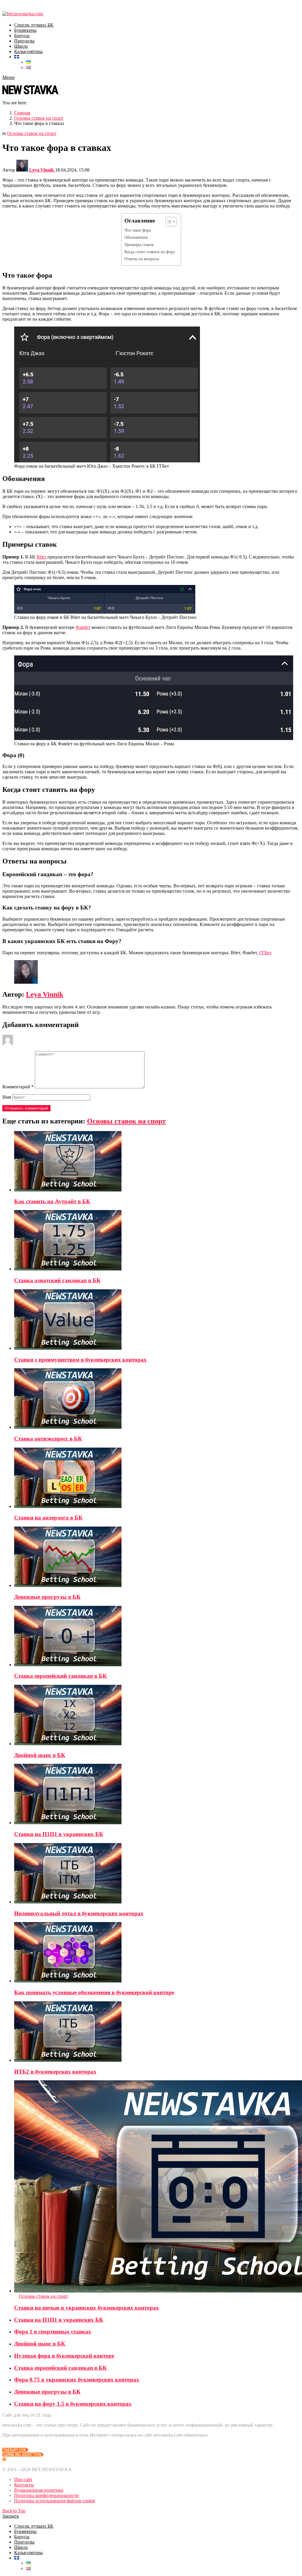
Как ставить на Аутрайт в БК (52, 1201)
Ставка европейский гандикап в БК (60, 1676)
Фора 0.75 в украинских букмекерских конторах (77, 2380)
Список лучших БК (34, 25)
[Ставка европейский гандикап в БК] (157, 1637)
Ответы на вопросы (142, 259)
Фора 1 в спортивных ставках (53, 2332)
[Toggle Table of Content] (168, 222)
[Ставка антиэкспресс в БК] (157, 1399)
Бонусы (22, 36)
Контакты (24, 2485)
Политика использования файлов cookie (55, 2501)
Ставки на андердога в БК (48, 1518)
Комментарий (18, 1087)
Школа (21, 46)
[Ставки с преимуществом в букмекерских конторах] (157, 1320)
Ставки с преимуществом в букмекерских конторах (80, 1360)
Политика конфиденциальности (46, 2495)
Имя (7, 1097)
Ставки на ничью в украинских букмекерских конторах (87, 2308)
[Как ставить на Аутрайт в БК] (157, 1162)
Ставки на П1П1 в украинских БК (59, 1834)
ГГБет (265, 953)
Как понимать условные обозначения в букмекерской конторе (94, 1992)
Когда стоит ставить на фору (150, 252)
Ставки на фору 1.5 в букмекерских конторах (73, 2404)
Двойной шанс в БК (40, 1755)
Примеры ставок (139, 245)
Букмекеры (25, 30)
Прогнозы (24, 41)
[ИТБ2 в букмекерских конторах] (157, 2032)
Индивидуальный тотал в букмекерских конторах (79, 1913)
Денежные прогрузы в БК (47, 1597)
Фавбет (83, 627)
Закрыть (11, 2516)
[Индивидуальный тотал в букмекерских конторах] (157, 1874)
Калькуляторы (28, 51)
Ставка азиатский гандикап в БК (57, 1280)
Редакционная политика (39, 2490)
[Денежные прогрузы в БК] (157, 1557)
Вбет (42, 557)
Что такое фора (138, 230)
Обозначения (136, 237)
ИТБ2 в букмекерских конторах (55, 2072)
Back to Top (14, 2511)
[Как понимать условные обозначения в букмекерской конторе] (157, 1953)
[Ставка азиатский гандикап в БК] (157, 1241)
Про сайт (23, 2479)
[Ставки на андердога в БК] (157, 1478)
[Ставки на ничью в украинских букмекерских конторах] (157, 2187)
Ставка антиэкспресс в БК (48, 1439)
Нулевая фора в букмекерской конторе (64, 2356)
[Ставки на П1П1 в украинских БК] (157, 1795)
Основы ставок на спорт (126, 1121)
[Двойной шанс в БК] (157, 1716)
